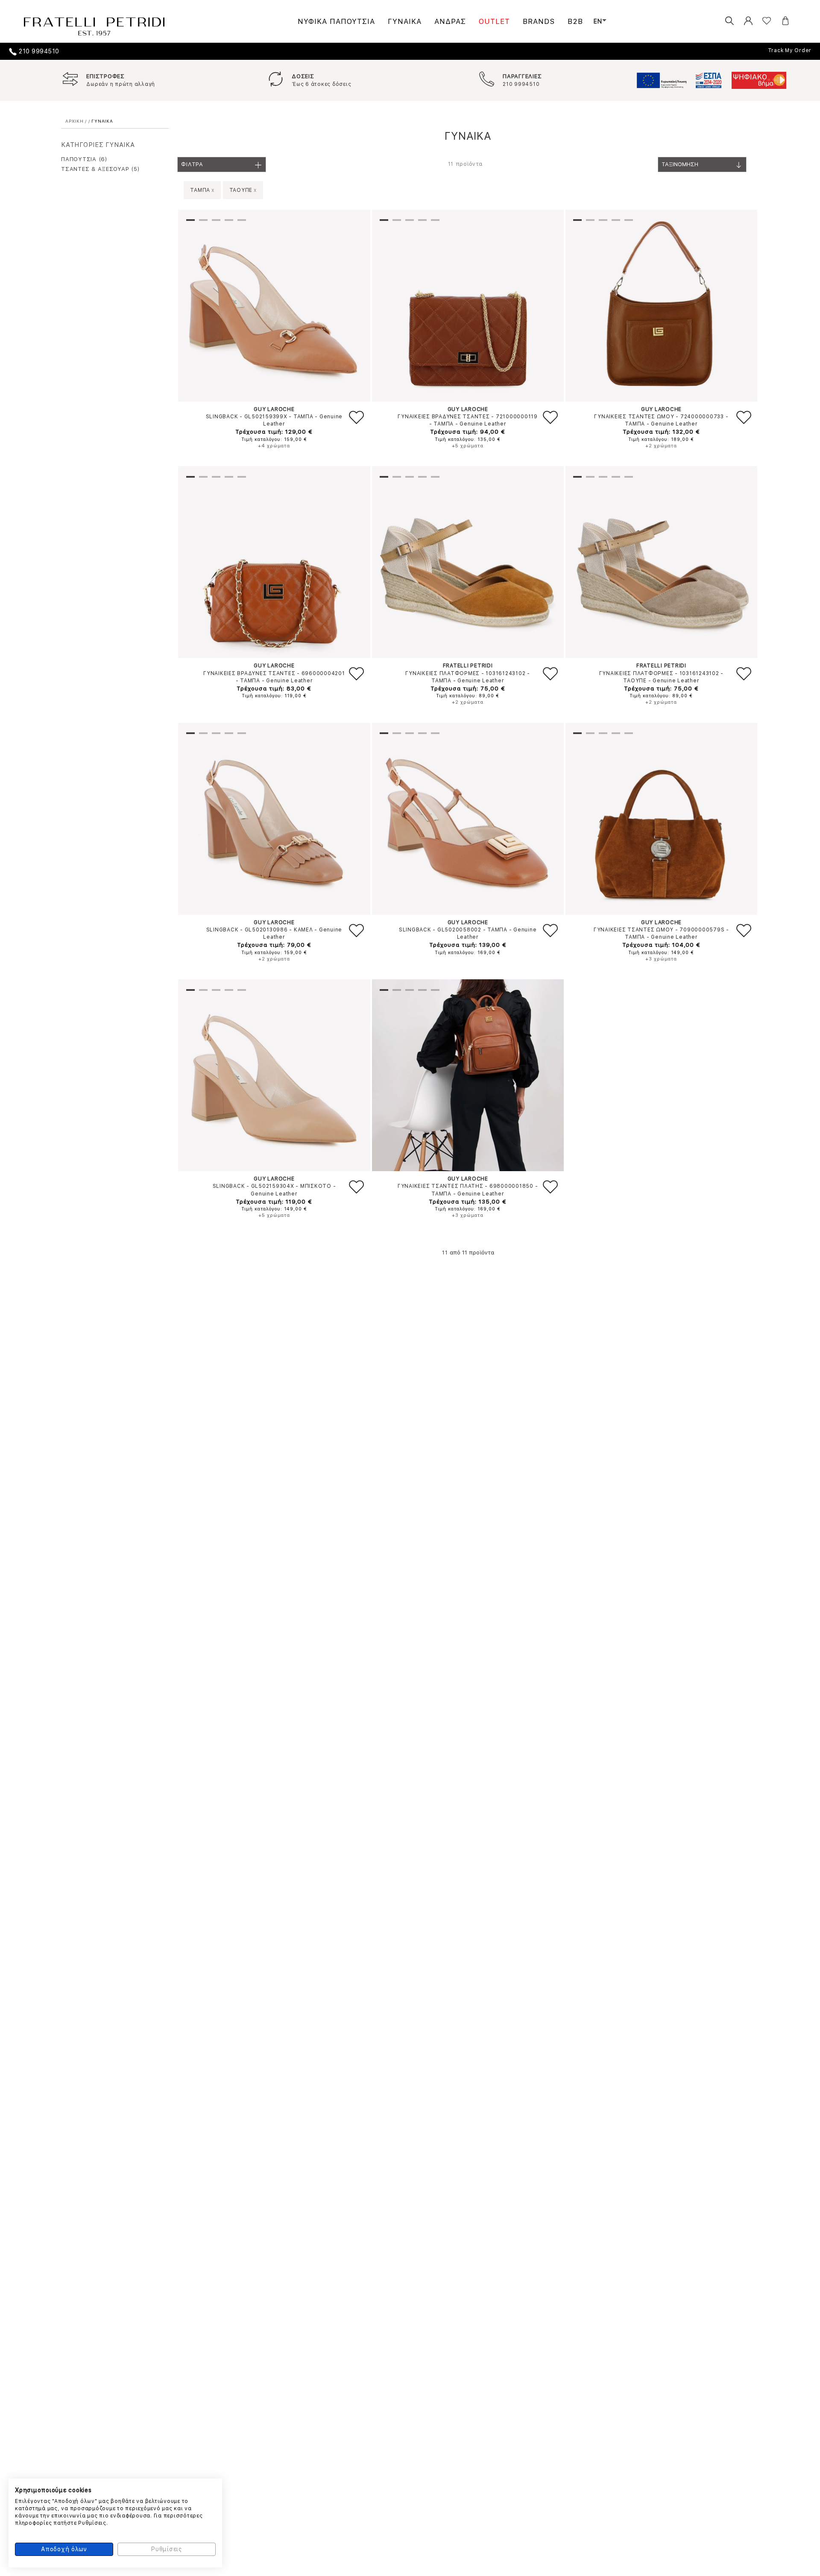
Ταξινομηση (680, 164)
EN (598, 21)
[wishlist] (760, 21)
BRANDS (539, 21)
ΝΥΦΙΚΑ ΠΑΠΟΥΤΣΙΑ (336, 21)
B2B (575, 21)
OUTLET (494, 21)
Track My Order (790, 50)
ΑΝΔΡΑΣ (450, 21)
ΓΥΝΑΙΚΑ (405, 21)
